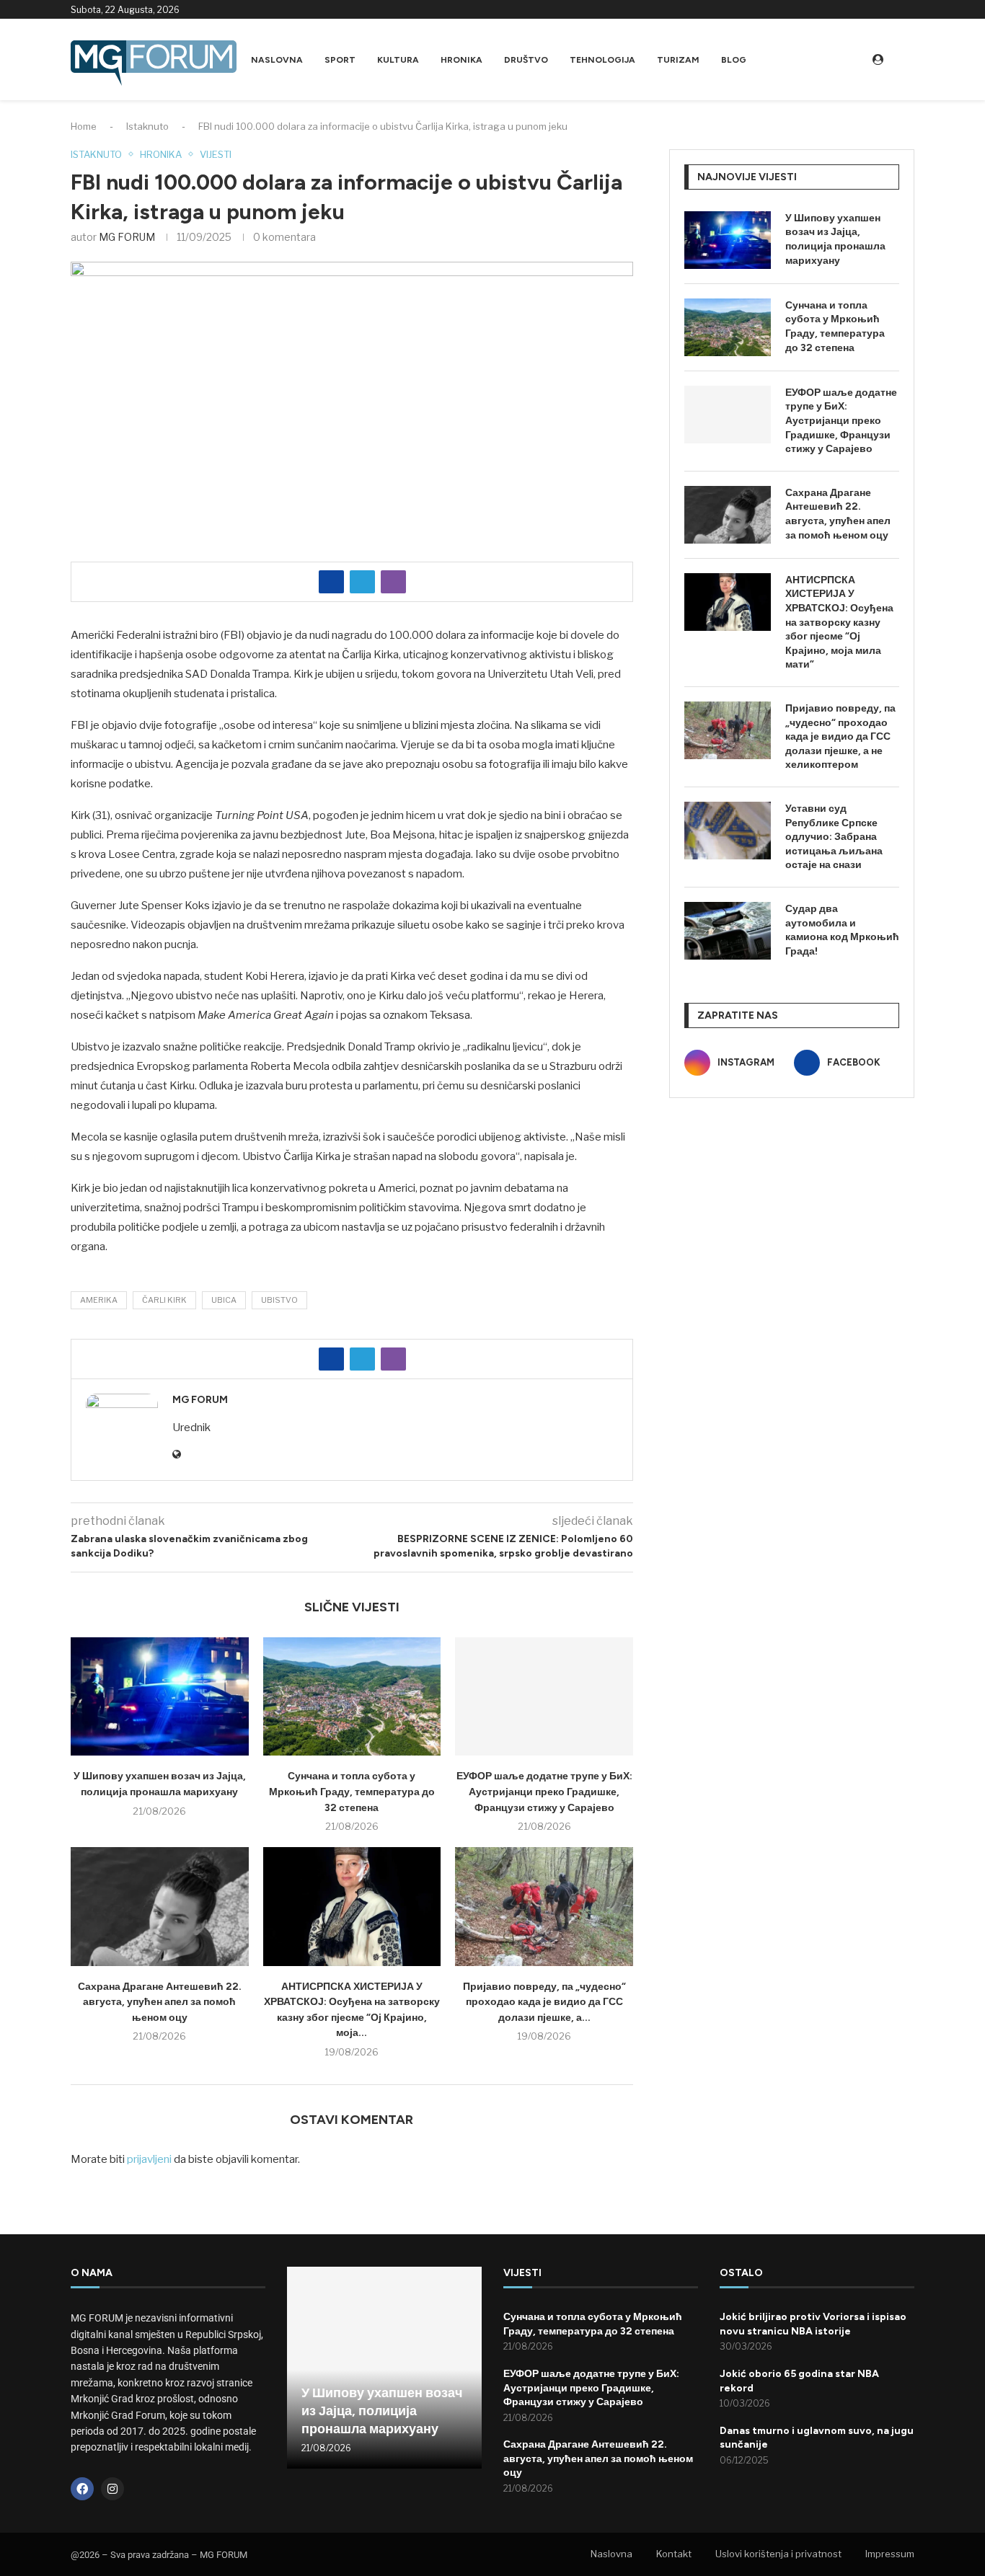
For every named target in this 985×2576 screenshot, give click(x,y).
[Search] (907, 59)
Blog (734, 60)
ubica (224, 1300)
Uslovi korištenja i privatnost (778, 2554)
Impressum (890, 2554)
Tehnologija (602, 60)
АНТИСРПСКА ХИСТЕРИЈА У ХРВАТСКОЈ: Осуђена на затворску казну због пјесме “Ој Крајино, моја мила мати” (839, 623)
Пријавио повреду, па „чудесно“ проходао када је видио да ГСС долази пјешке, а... (544, 2002)
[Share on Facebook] (331, 582)
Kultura (398, 60)
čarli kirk (164, 1300)
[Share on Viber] (393, 582)
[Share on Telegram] (362, 582)
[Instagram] (893, 9)
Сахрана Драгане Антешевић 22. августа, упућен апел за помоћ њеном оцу (160, 2002)
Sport (340, 60)
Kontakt (674, 2554)
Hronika (461, 60)
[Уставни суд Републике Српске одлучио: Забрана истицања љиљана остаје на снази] (728, 831)
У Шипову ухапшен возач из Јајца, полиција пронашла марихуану (835, 239)
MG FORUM (127, 237)
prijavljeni (149, 2159)
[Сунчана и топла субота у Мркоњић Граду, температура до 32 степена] (352, 1696)
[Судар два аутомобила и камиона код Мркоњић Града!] (728, 931)
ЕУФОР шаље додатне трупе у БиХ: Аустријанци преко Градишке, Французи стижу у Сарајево (544, 1792)
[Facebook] (910, 9)
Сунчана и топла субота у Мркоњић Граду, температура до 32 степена (352, 1792)
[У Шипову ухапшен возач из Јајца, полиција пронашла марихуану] (160, 1696)
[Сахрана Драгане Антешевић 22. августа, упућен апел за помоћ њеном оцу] (160, 1906)
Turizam (678, 60)
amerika (99, 1300)
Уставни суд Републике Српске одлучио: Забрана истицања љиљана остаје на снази (834, 837)
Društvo (526, 60)
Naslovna (277, 60)
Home (84, 126)
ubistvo (279, 1300)
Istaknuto (147, 126)
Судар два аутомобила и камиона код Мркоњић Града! (842, 930)
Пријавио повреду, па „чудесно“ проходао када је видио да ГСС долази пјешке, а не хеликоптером (840, 736)
